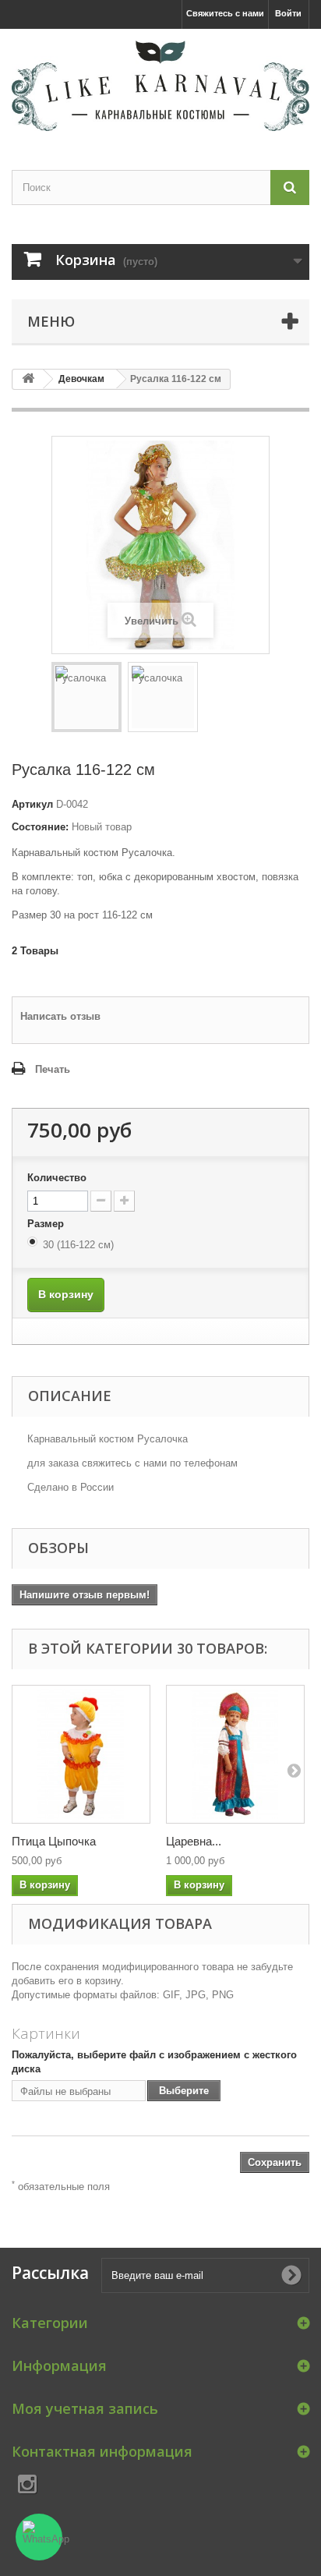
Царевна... (194, 1841)
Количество (57, 1178)
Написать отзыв (60, 1016)
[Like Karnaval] (160, 86)
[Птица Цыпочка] (81, 1754)
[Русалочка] (86, 697)
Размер (47, 1224)
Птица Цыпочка (54, 1841)
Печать (53, 1069)
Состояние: (40, 827)
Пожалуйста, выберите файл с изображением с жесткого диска (154, 2062)
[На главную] (28, 379)
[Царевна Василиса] (235, 1754)
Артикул (32, 804)
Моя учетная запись (85, 2408)
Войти (288, 13)
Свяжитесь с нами (225, 13)
